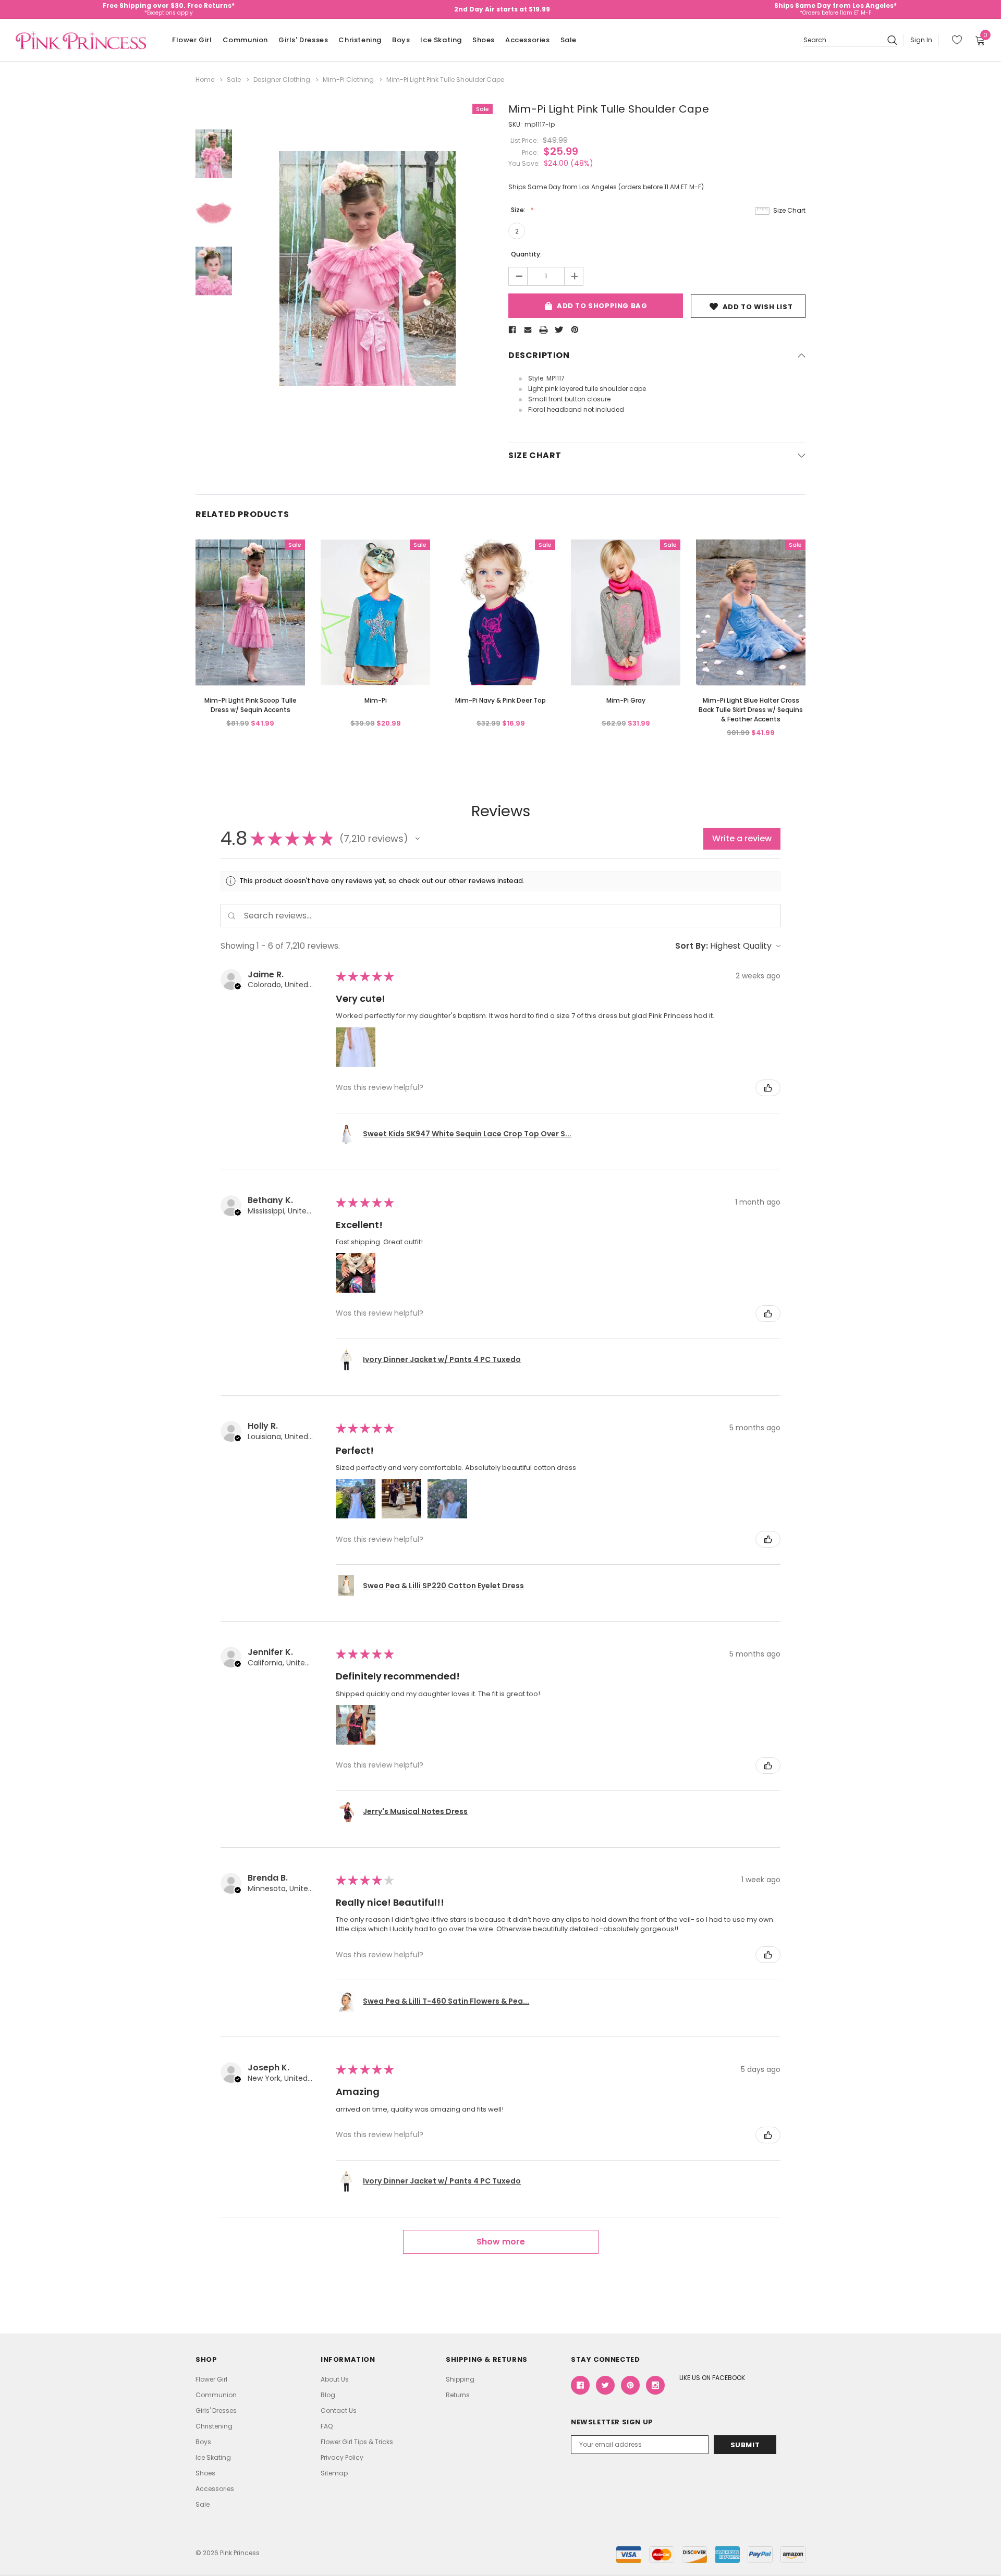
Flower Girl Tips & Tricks (357, 2442)
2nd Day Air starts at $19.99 (502, 9)
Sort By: (692, 946)
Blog (328, 2395)
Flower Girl (192, 40)
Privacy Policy (342, 2457)
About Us (335, 2379)
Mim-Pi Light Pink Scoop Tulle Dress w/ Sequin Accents (251, 705)
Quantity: (526, 254)
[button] (418, 839)
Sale (569, 40)
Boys (401, 40)
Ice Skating (441, 40)
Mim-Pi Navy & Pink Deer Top (500, 700)
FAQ (327, 2426)
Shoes (484, 40)
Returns (458, 2395)
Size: (519, 210)
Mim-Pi (376, 700)
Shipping (460, 2379)
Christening (360, 40)
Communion (245, 40)
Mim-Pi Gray (626, 700)
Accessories (528, 40)
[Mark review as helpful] (768, 1088)
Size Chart (789, 210)
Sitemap (334, 2473)
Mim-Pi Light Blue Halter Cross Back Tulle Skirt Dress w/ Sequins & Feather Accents (751, 710)
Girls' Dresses (303, 40)
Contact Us (339, 2411)
